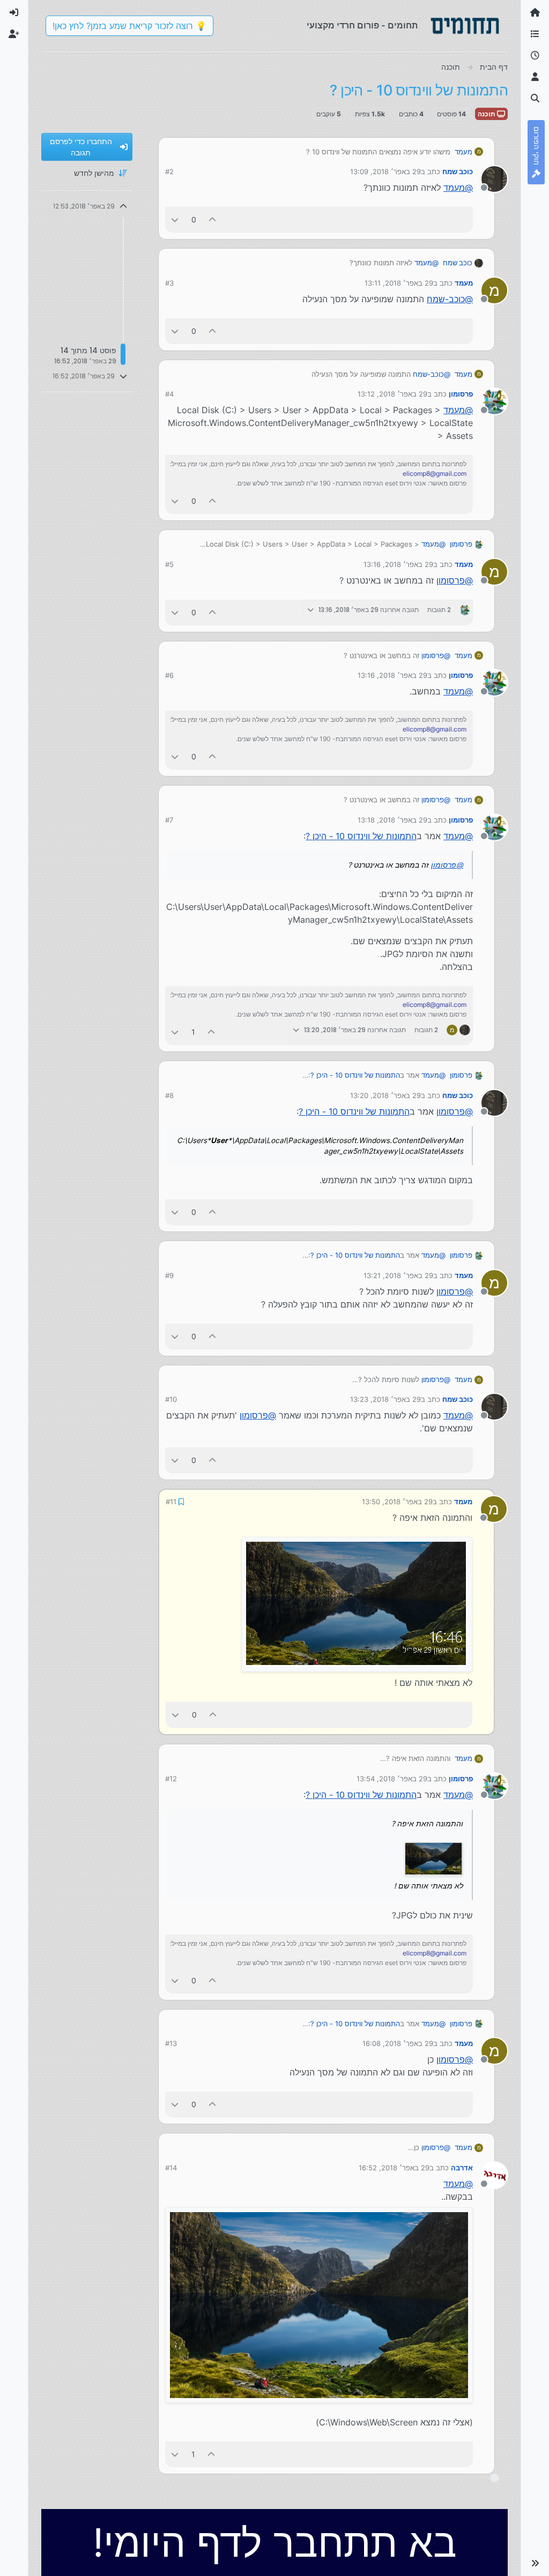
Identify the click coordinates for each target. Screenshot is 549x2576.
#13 (171, 2043)
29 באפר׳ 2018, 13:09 (385, 171)
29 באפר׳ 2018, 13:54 (392, 1779)
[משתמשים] (535, 77)
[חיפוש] (535, 99)
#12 (171, 1779)
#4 (169, 394)
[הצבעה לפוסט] (213, 219)
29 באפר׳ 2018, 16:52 (394, 2168)
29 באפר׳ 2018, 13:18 (392, 820)
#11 (171, 1502)
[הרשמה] (14, 34)
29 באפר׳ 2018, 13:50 (397, 1502)
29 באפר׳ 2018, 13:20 (385, 1095)
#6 (169, 675)
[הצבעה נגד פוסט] (175, 219)
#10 (171, 1399)
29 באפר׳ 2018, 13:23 (385, 1399)
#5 (169, 564)
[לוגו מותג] (465, 26)
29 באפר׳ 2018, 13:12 (392, 394)
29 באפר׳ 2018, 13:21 (398, 1275)
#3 (169, 283)
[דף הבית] (535, 13)
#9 (169, 1275)
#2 (169, 171)
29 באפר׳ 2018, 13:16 (398, 564)
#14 (171, 2168)
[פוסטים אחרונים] (535, 56)
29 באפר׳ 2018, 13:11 (399, 283)
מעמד (463, 152)
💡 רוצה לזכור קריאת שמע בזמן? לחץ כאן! (129, 26)
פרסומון (461, 394)
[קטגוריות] (535, 34)
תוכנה (487, 114)
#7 (169, 820)
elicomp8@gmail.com (435, 473)
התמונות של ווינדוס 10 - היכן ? (361, 836)
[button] (535, 2563)
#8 (169, 1095)
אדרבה (462, 2168)
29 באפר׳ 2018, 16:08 (398, 2043)
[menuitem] (14, 13)
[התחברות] (14, 13)
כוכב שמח (458, 171)
